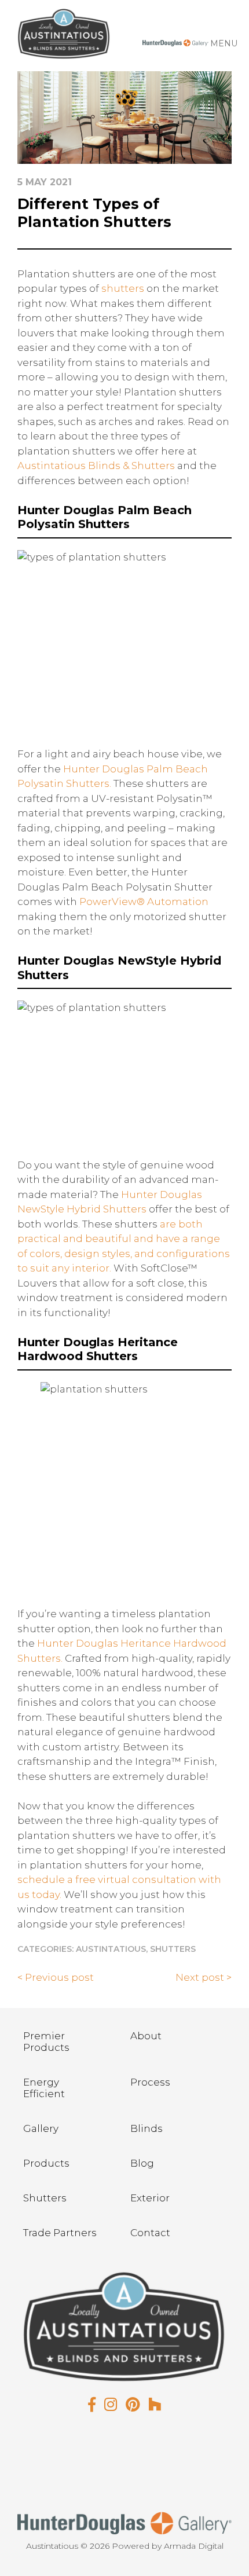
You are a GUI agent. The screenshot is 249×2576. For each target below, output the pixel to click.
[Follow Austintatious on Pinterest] (133, 2405)
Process (150, 2082)
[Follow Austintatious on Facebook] (92, 2405)
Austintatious (111, 1949)
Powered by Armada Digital (168, 2546)
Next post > (204, 1977)
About (146, 2036)
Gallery (41, 2128)
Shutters (173, 1949)
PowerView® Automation (144, 902)
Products (46, 2163)
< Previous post (56, 1977)
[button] (224, 43)
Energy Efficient (44, 2088)
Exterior (150, 2198)
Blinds (147, 2128)
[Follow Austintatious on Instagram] (111, 2405)
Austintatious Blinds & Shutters (96, 466)
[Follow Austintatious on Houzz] (155, 2405)
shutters (123, 288)
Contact (150, 2233)
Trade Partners (60, 2233)
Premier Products (46, 2042)
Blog (142, 2163)
